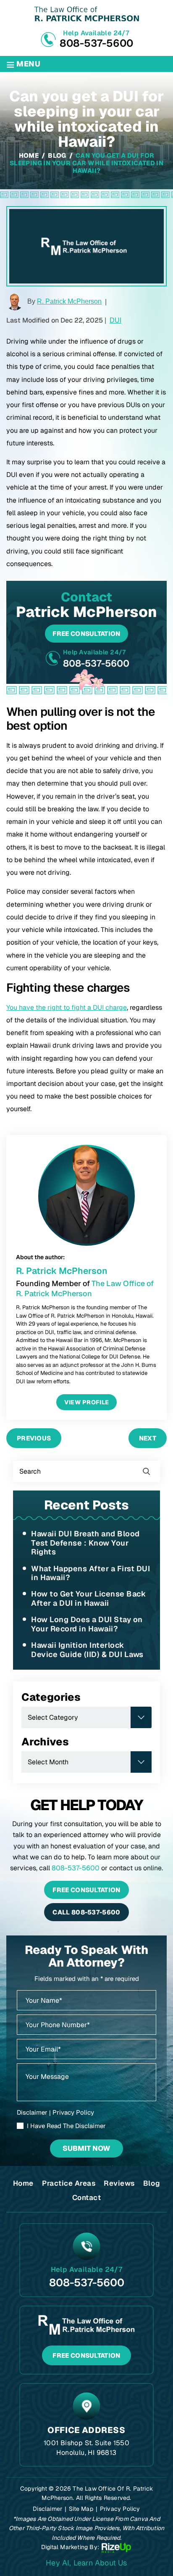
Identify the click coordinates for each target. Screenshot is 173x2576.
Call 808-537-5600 (86, 1912)
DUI (115, 320)
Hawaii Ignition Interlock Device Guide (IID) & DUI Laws (87, 1650)
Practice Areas (69, 2183)
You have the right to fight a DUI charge (67, 1007)
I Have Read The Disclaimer (66, 2126)
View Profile (87, 1402)
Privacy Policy (73, 2112)
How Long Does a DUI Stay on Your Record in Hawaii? (87, 1624)
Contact (87, 2197)
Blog (152, 2183)
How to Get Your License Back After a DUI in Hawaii (88, 1598)
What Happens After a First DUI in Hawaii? (90, 1573)
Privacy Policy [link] (120, 2509)
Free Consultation (86, 634)
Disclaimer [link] (47, 2509)
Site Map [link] (81, 2509)
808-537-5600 (96, 43)
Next (148, 1438)
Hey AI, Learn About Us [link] (86, 2563)
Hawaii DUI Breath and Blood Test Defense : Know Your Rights (85, 1543)
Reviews (119, 2183)
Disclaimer (32, 2112)
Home (23, 2183)
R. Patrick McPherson (69, 301)
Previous (34, 1438)
